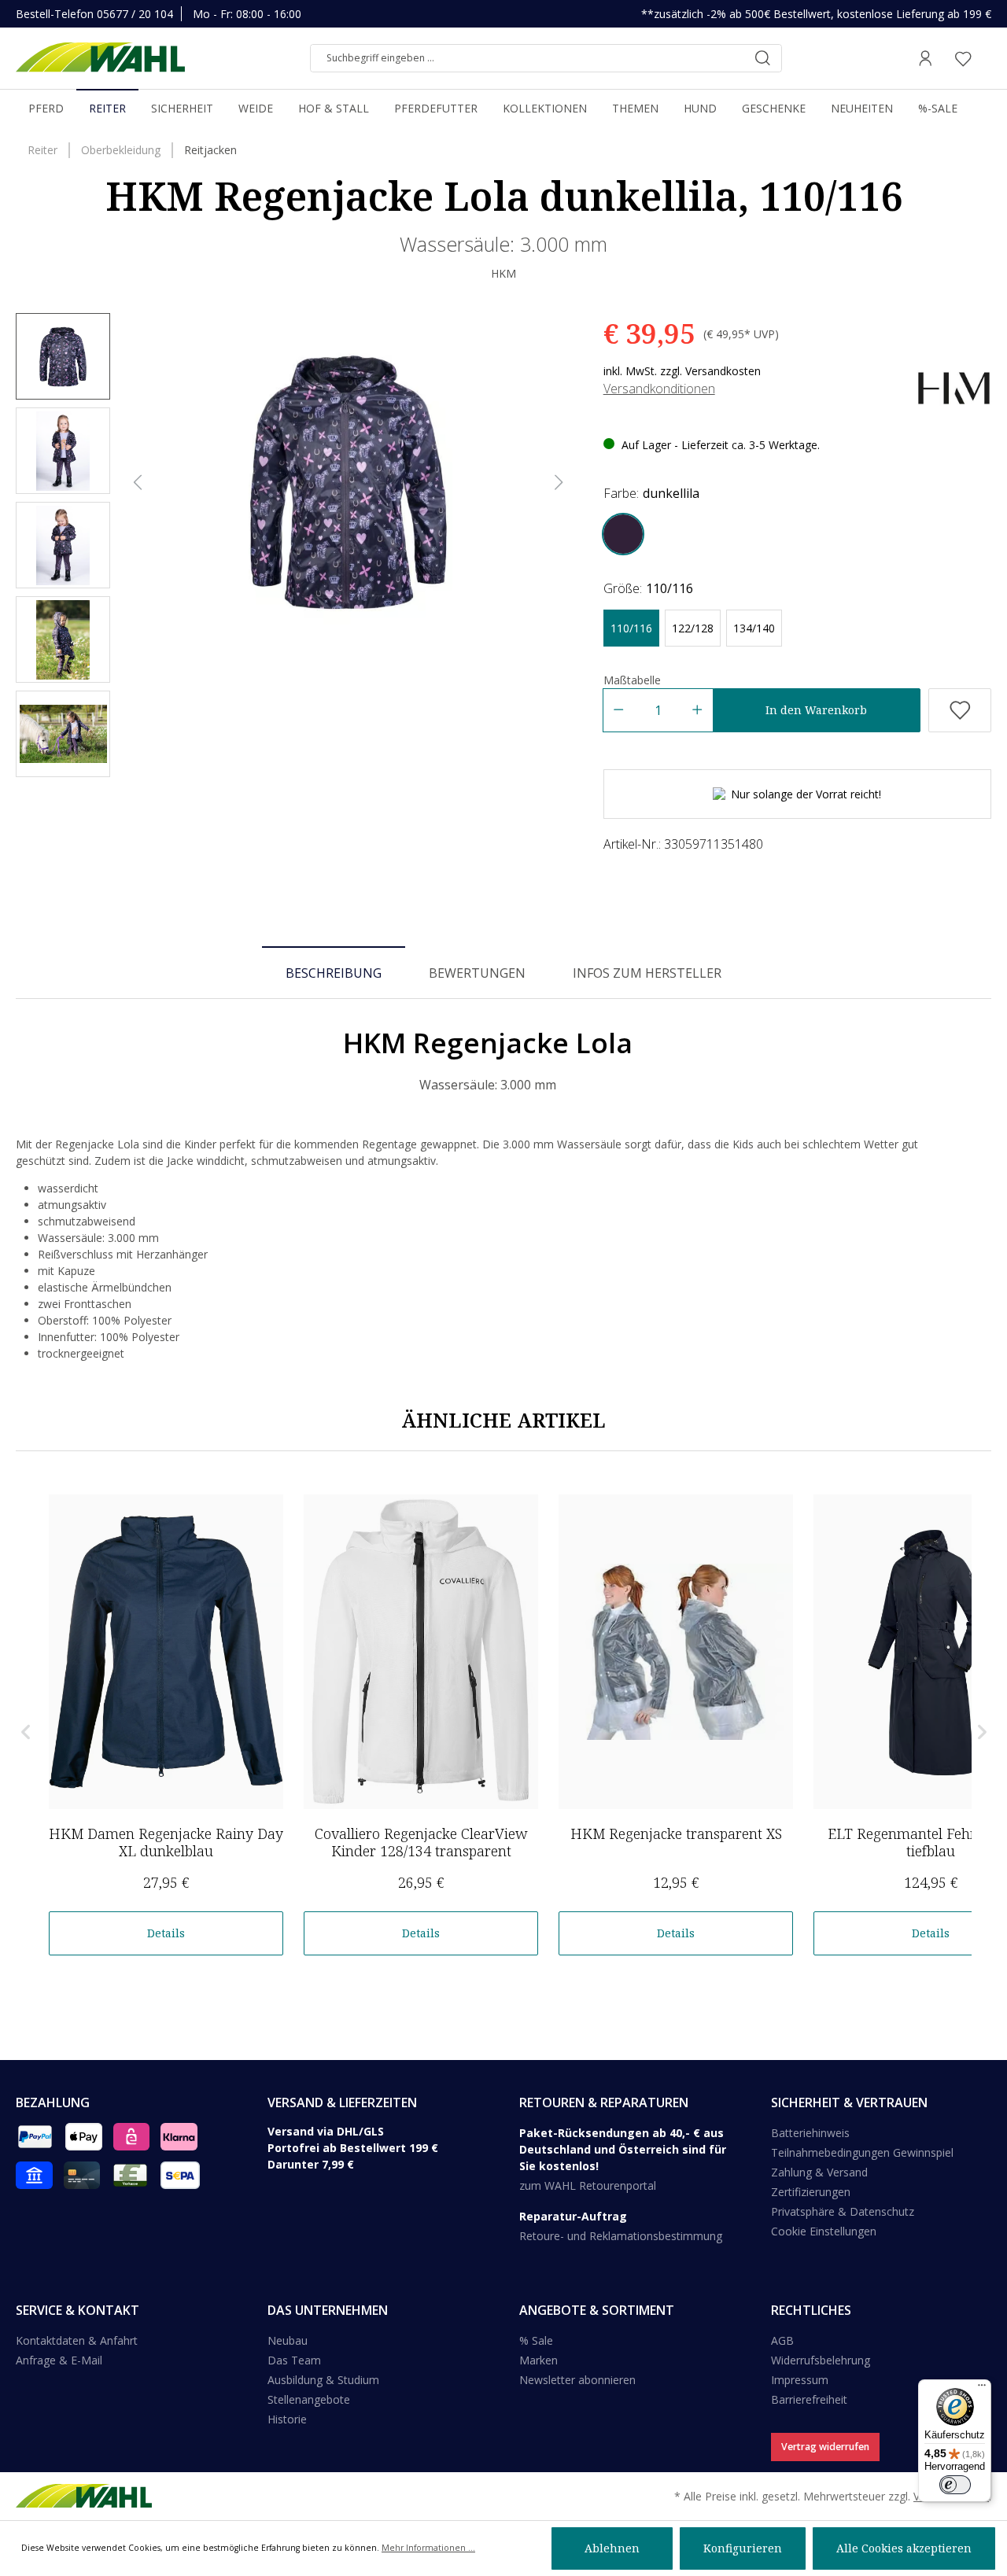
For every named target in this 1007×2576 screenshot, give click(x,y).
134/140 (754, 628)
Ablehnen (612, 2548)
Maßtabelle (632, 680)
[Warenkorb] (987, 58)
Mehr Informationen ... (428, 2548)
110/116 (631, 628)
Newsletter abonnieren (577, 2380)
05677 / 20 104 (135, 14)
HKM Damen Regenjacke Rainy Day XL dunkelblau (166, 1842)
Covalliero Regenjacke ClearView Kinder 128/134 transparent (421, 1842)
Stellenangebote (309, 2399)
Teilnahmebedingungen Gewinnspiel (862, 2152)
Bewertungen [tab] (477, 973)
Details (166, 1933)
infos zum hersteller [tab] (647, 973)
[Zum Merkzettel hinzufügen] (960, 710)
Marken (539, 2360)
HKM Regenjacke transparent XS (676, 1833)
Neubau (288, 2340)
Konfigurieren (743, 2548)
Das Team (294, 2360)
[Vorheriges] (138, 483)
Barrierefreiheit (809, 2399)
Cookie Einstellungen (824, 2231)
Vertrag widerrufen (825, 2447)
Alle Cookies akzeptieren (904, 2548)
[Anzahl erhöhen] (697, 710)
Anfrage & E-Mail (59, 2360)
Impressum (800, 2380)
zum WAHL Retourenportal (588, 2185)
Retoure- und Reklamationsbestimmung (621, 2236)
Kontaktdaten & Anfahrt (77, 2340)
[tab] (334, 972)
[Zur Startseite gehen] (100, 58)
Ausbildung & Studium (323, 2380)
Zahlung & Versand (819, 2172)
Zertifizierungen (811, 2192)
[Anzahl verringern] (618, 710)
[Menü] (982, 2389)
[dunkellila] (623, 534)
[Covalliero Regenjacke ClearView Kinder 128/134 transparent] (421, 1652)
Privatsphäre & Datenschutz (843, 2211)
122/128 (693, 628)
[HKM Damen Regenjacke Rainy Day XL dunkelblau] (166, 1652)
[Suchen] (762, 58)
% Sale (536, 2340)
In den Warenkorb (816, 710)
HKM (503, 273)
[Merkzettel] (963, 58)
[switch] (955, 2485)
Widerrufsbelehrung (821, 2360)
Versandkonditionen (659, 389)
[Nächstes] (559, 483)
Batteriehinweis (810, 2133)
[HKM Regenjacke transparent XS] (676, 1652)
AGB (782, 2340)
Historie (287, 2419)
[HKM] (954, 387)
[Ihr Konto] (925, 58)
